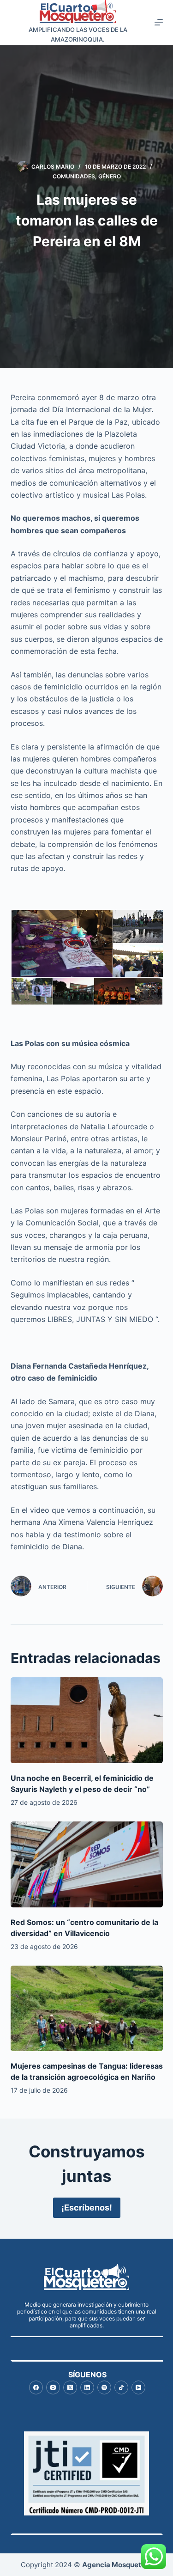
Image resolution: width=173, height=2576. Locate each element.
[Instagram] (53, 2387)
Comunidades (74, 176)
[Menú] (159, 22)
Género (110, 176)
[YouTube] (138, 2387)
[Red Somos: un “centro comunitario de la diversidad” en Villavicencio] (87, 1864)
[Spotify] (104, 2387)
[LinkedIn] (87, 2387)
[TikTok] (121, 2387)
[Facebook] (36, 2387)
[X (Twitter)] (70, 2387)
